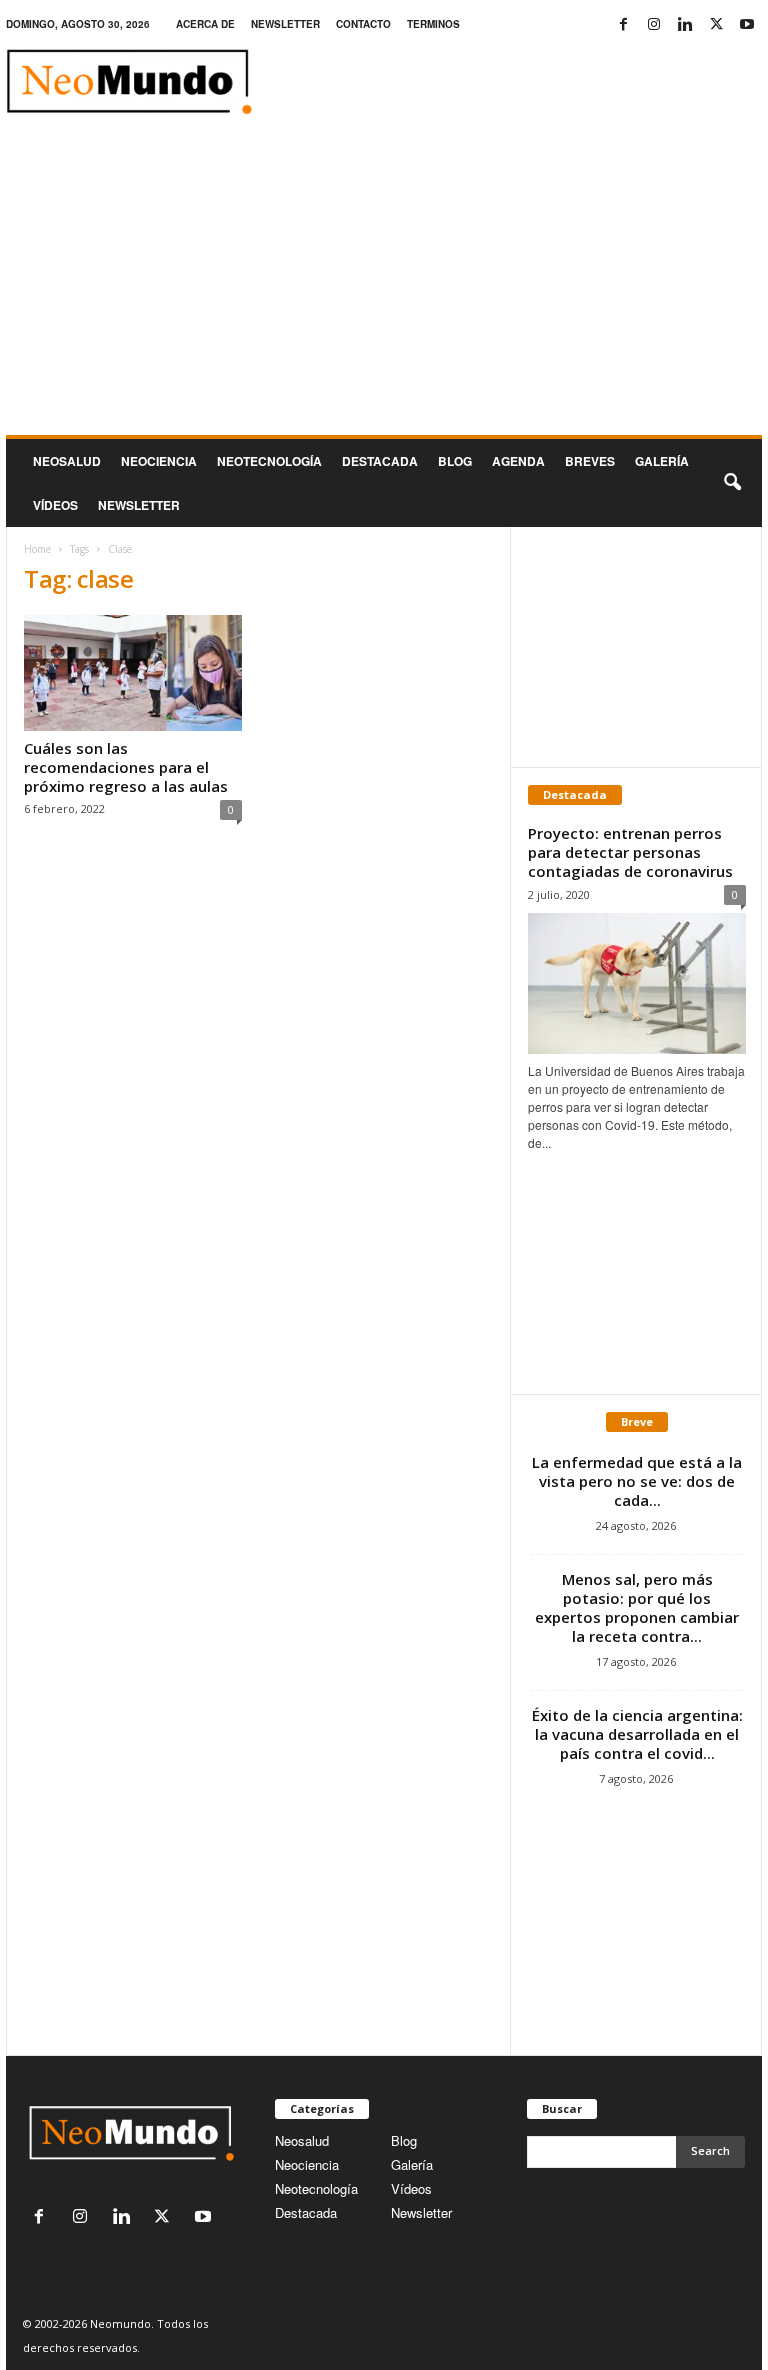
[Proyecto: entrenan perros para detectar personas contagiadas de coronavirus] (637, 983)
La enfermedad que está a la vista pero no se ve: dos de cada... (637, 1481)
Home (37, 549)
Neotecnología (316, 2188)
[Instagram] (654, 24)
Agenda (518, 461)
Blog (455, 461)
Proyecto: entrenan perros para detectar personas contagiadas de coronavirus (630, 852)
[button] (732, 483)
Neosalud (67, 461)
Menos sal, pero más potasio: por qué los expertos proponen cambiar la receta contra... (637, 1607)
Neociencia (159, 461)
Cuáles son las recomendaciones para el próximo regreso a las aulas (126, 767)
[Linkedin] (685, 24)
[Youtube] (747, 24)
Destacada (380, 461)
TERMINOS (433, 24)
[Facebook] (623, 24)
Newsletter (421, 2212)
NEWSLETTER (285, 24)
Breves (590, 461)
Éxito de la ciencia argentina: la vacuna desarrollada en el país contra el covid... (637, 1734)
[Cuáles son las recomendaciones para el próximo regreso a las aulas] (133, 673)
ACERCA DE (205, 24)
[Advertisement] (384, 285)
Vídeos (55, 505)
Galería (662, 461)
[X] (716, 24)
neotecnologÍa (269, 461)
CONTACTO (363, 24)
